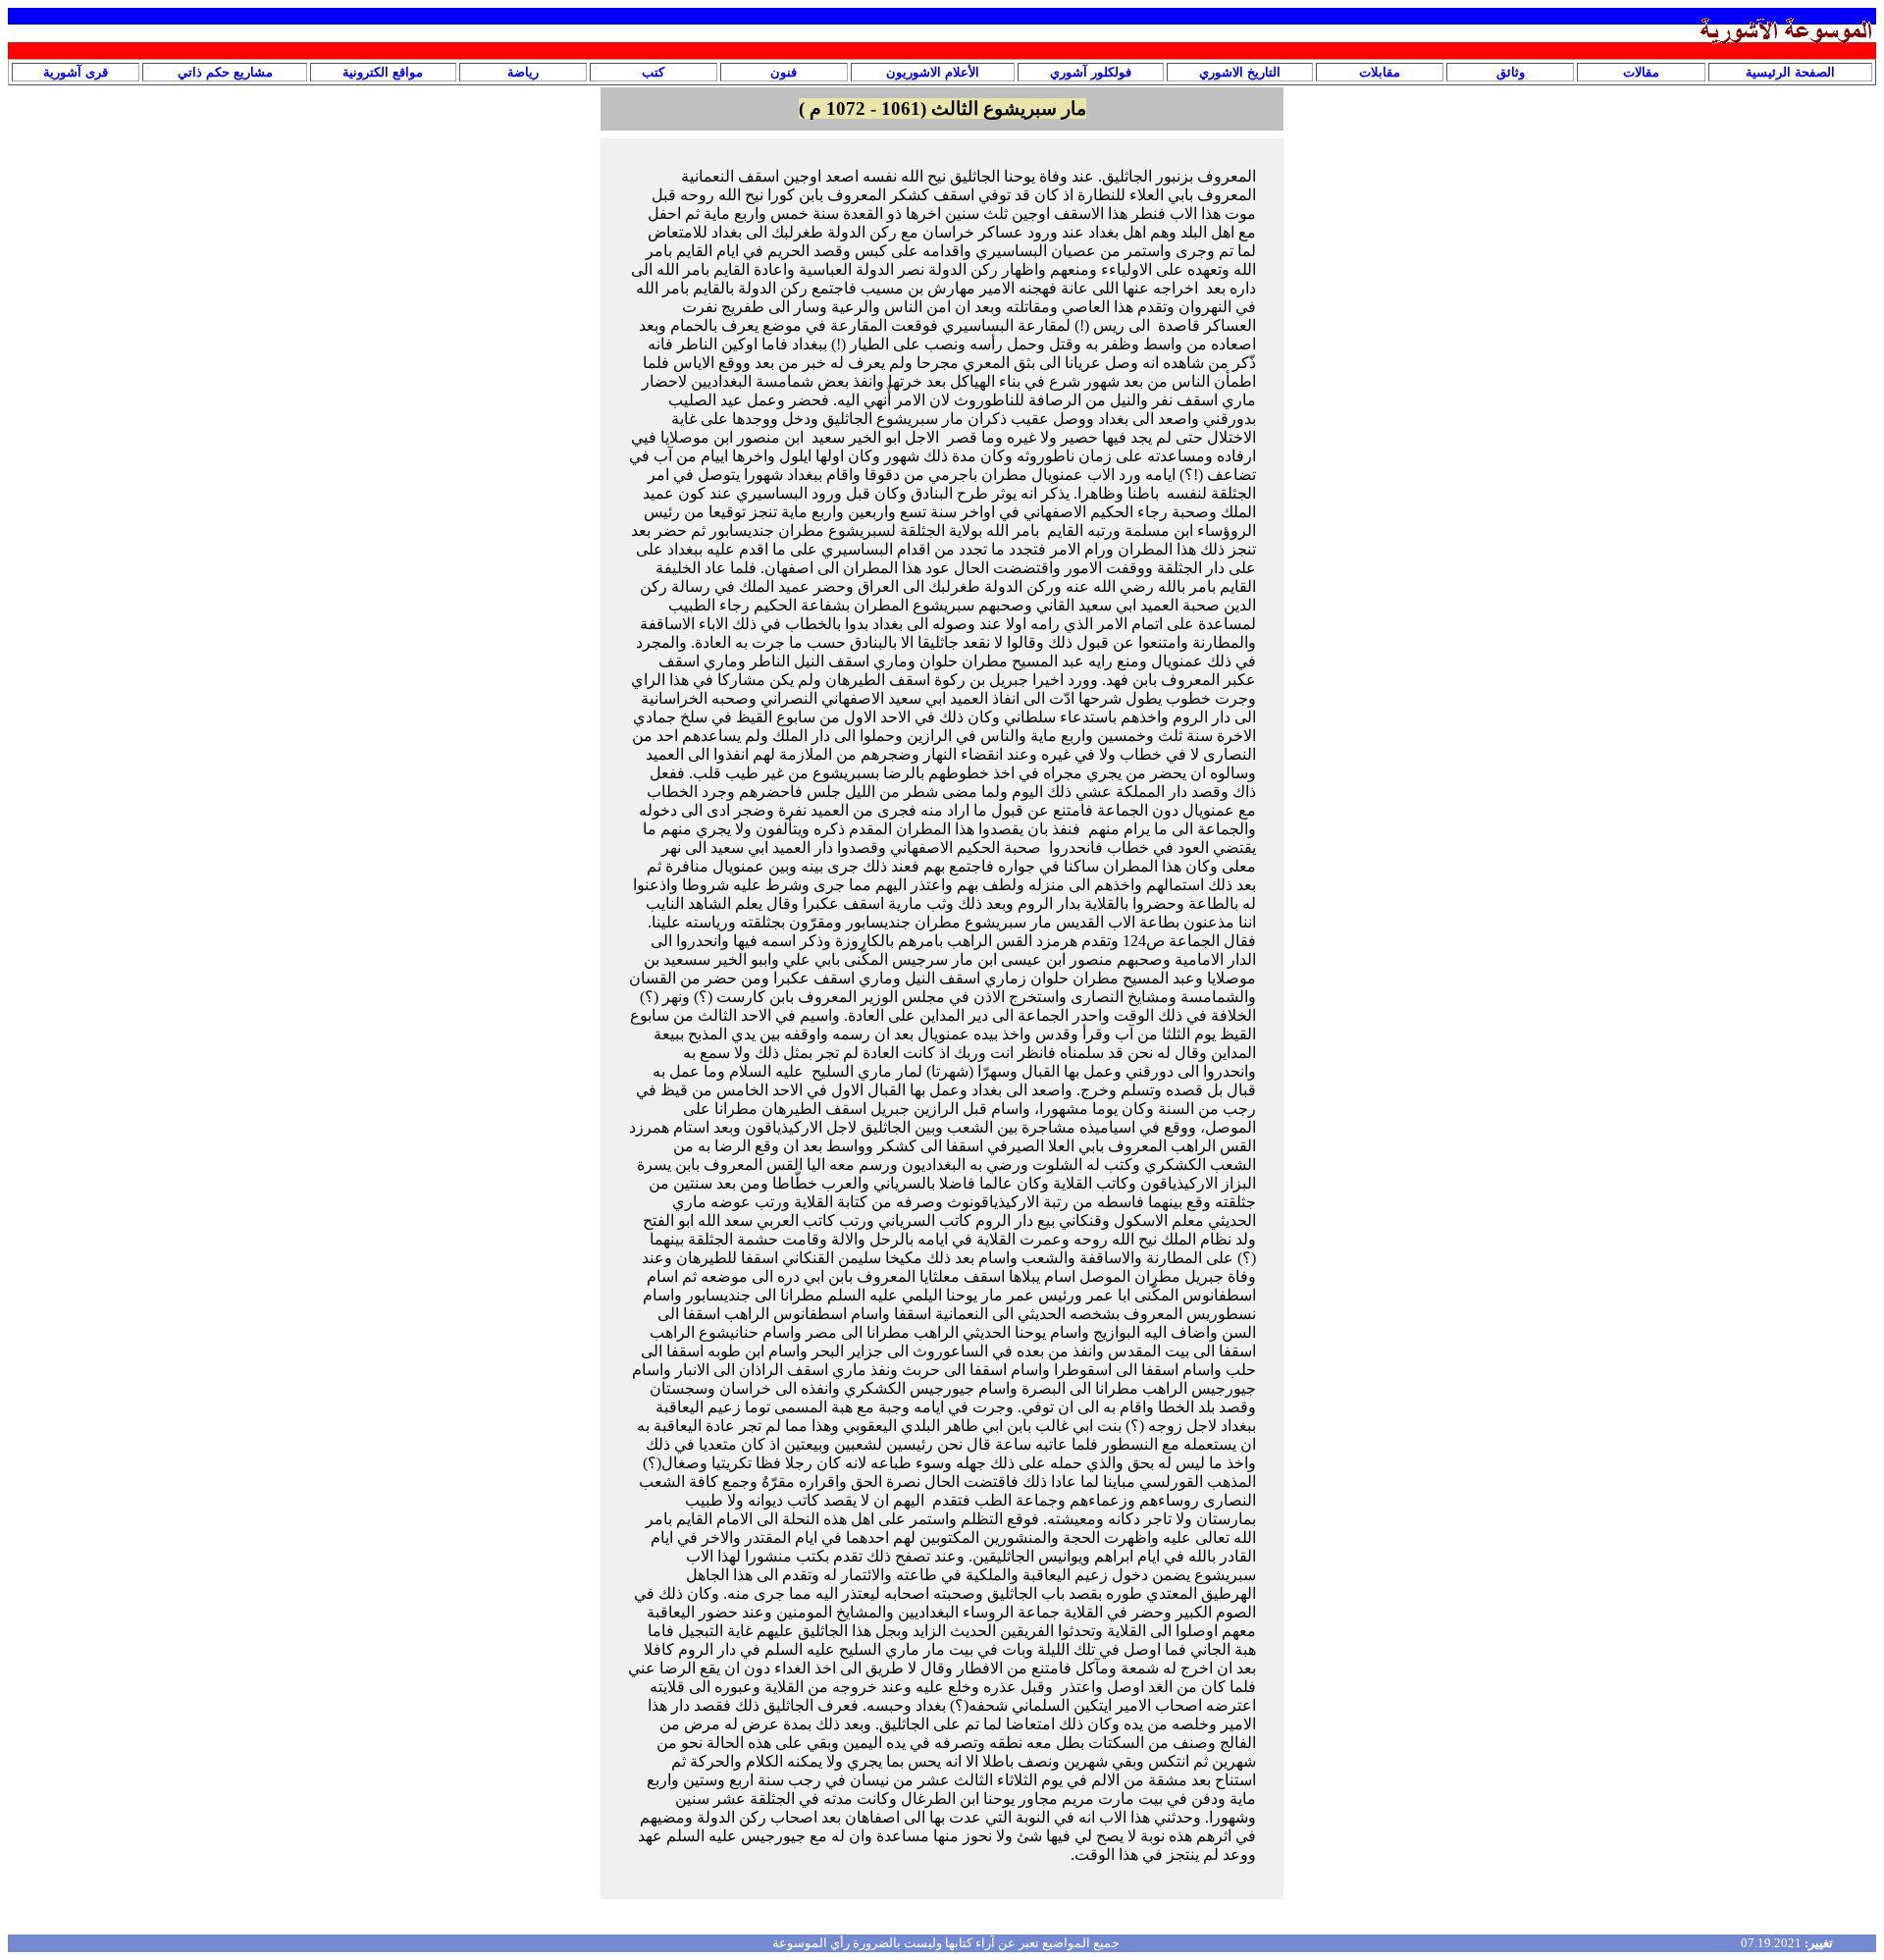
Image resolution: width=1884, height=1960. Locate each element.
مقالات (1641, 72)
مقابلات (1380, 72)
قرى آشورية (76, 72)
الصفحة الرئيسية (1790, 72)
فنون (784, 72)
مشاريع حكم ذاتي (225, 72)
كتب (653, 72)
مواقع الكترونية (383, 72)
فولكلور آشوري (1091, 72)
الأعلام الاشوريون (933, 72)
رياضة (523, 72)
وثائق (1511, 72)
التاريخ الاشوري (1240, 72)
